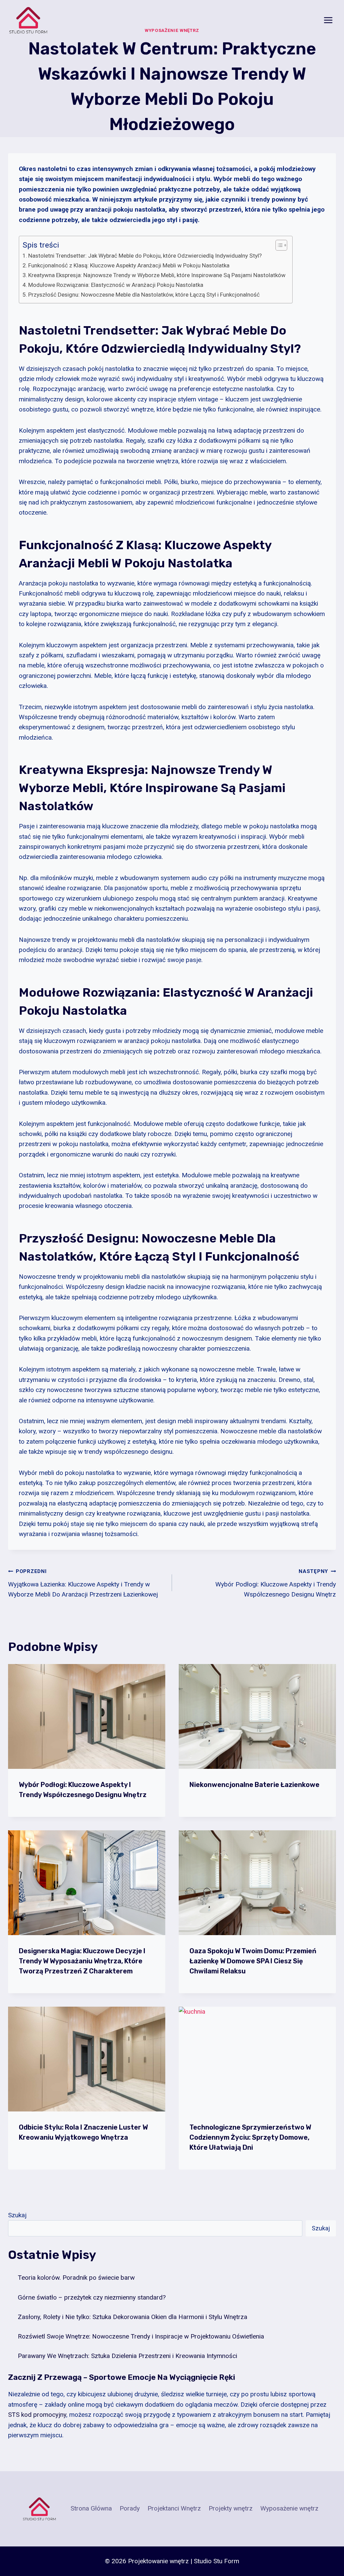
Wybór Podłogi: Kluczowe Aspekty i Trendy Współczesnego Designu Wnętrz (276, 1583)
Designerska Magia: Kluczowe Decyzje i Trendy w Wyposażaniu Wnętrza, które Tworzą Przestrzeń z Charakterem (82, 1961)
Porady (130, 2508)
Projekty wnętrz (231, 2508)
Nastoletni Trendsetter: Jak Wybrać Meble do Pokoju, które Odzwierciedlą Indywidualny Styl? (145, 256)
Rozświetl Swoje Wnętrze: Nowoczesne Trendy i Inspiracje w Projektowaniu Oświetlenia (141, 2336)
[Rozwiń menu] (328, 20)
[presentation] (87, 1716)
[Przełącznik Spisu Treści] (278, 245)
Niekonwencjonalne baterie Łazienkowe (254, 1785)
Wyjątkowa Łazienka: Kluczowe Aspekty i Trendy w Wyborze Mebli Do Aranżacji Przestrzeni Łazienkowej (83, 1583)
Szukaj (17, 2215)
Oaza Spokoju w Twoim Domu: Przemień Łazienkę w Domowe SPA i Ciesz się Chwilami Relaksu (253, 1961)
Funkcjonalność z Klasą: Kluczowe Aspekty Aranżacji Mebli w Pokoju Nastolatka (129, 265)
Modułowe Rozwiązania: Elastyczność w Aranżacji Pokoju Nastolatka (116, 285)
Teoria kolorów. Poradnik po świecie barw (76, 2278)
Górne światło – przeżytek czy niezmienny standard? (92, 2297)
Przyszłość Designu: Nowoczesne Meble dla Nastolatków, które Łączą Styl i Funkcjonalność (144, 295)
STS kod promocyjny (37, 2415)
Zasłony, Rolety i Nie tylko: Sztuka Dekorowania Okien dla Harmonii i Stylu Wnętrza (133, 2317)
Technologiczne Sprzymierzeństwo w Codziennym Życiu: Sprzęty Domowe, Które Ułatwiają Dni (250, 2137)
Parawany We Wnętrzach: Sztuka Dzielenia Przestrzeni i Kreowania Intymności (127, 2356)
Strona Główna (91, 2508)
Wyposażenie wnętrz (289, 2508)
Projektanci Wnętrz (174, 2508)
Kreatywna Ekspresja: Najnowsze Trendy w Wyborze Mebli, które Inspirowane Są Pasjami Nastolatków (157, 275)
